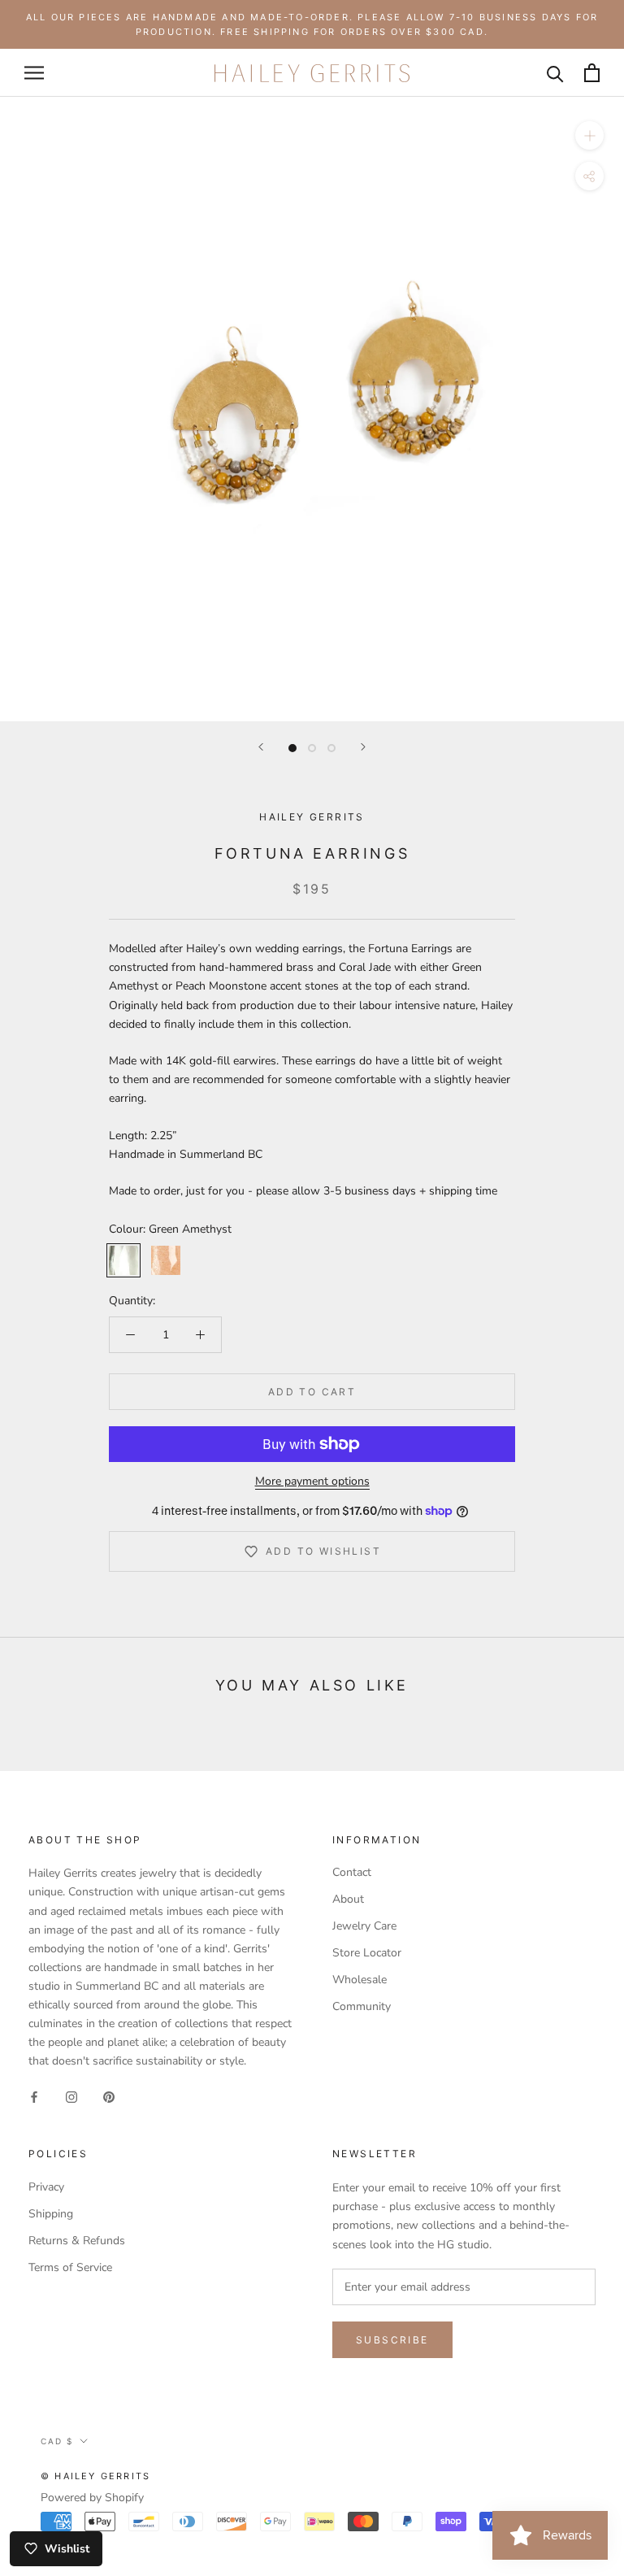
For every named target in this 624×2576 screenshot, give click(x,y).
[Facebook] (34, 2096)
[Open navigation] (34, 73)
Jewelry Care (364, 1926)
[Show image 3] (331, 748)
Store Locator (367, 1953)
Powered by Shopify (92, 2498)
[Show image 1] (292, 748)
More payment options (312, 1481)
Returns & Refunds (77, 2241)
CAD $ (57, 2441)
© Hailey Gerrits (95, 2476)
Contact (352, 1872)
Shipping (51, 2214)
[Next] (363, 747)
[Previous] (261, 747)
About (348, 1899)
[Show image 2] (312, 748)
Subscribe (392, 2340)
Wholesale (360, 1980)
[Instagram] (71, 2096)
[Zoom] (589, 135)
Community (362, 2006)
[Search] (555, 73)
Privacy (46, 2187)
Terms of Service (70, 2267)
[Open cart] (592, 73)
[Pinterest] (109, 2096)
